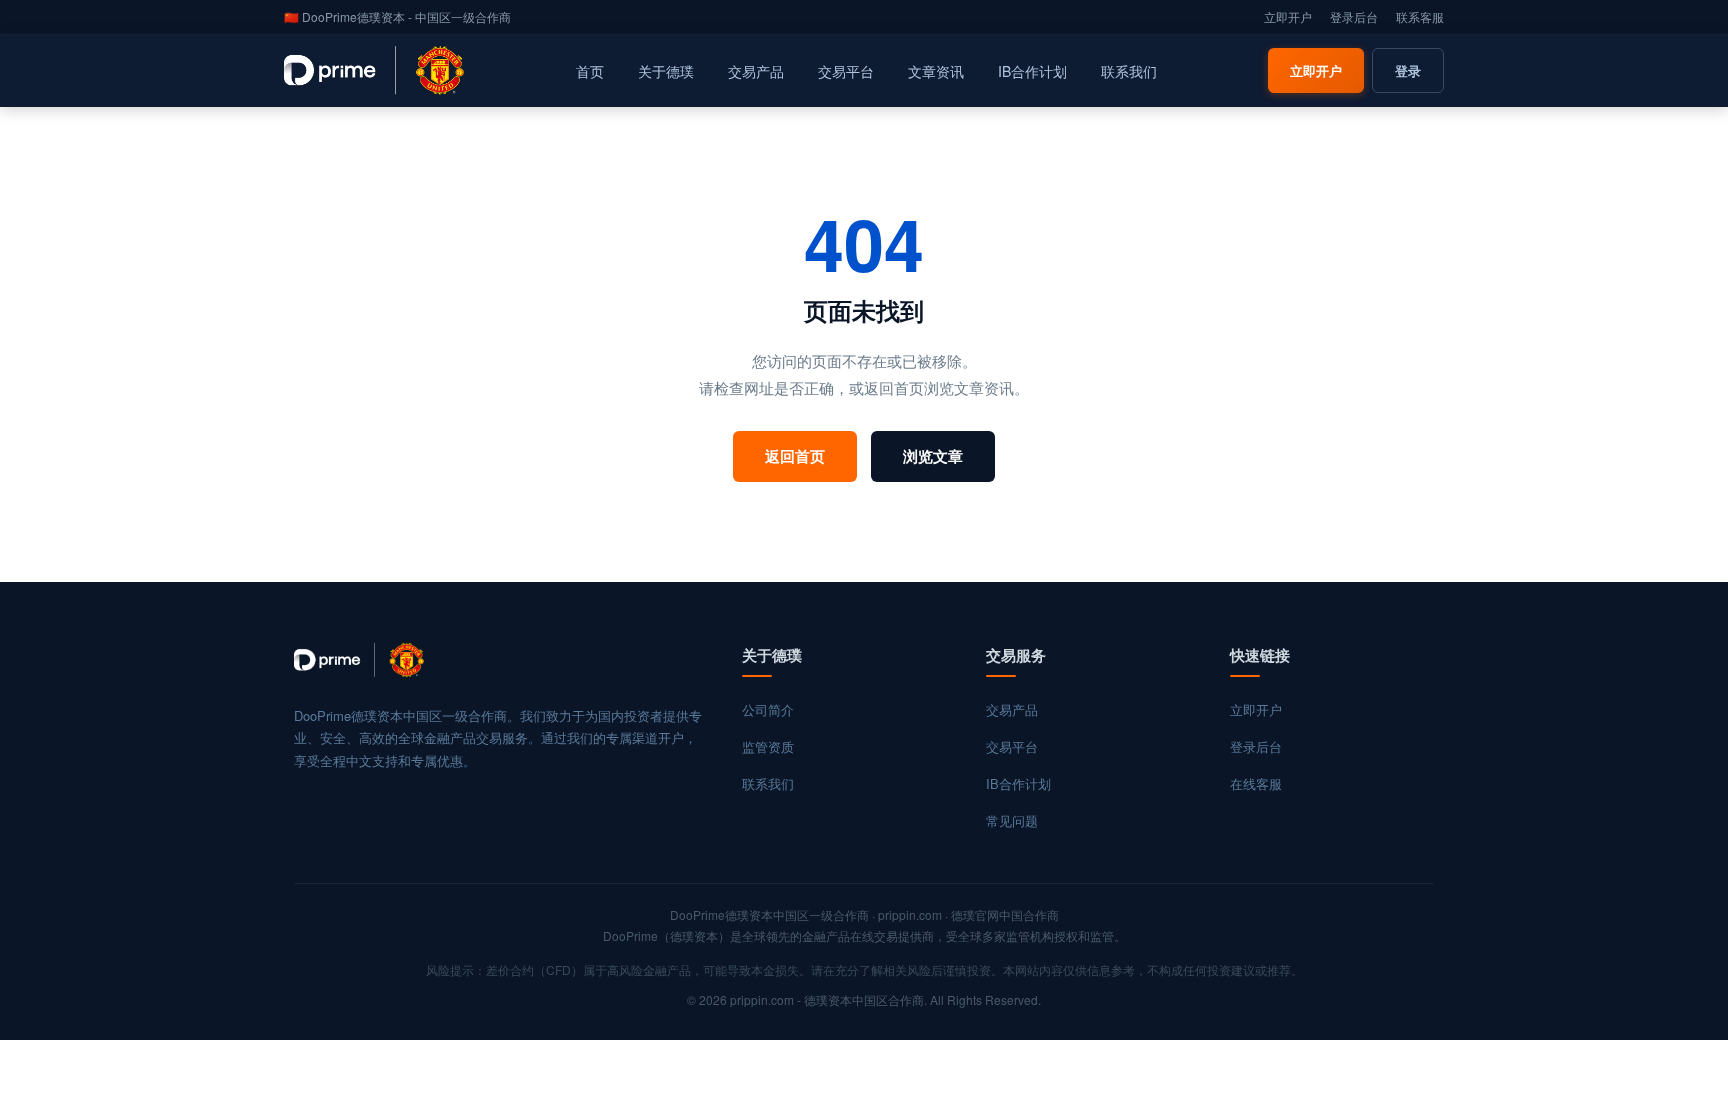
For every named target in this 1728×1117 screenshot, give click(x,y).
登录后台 (1354, 16)
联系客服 (1420, 16)
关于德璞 (666, 71)
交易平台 (846, 71)
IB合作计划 (1032, 71)
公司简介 (768, 709)
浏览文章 (933, 456)
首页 (590, 71)
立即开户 (1288, 16)
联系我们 (1129, 71)
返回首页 (795, 456)
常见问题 (1012, 820)
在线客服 (1256, 783)
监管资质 (768, 746)
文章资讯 (936, 71)
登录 (1408, 70)
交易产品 (756, 71)
